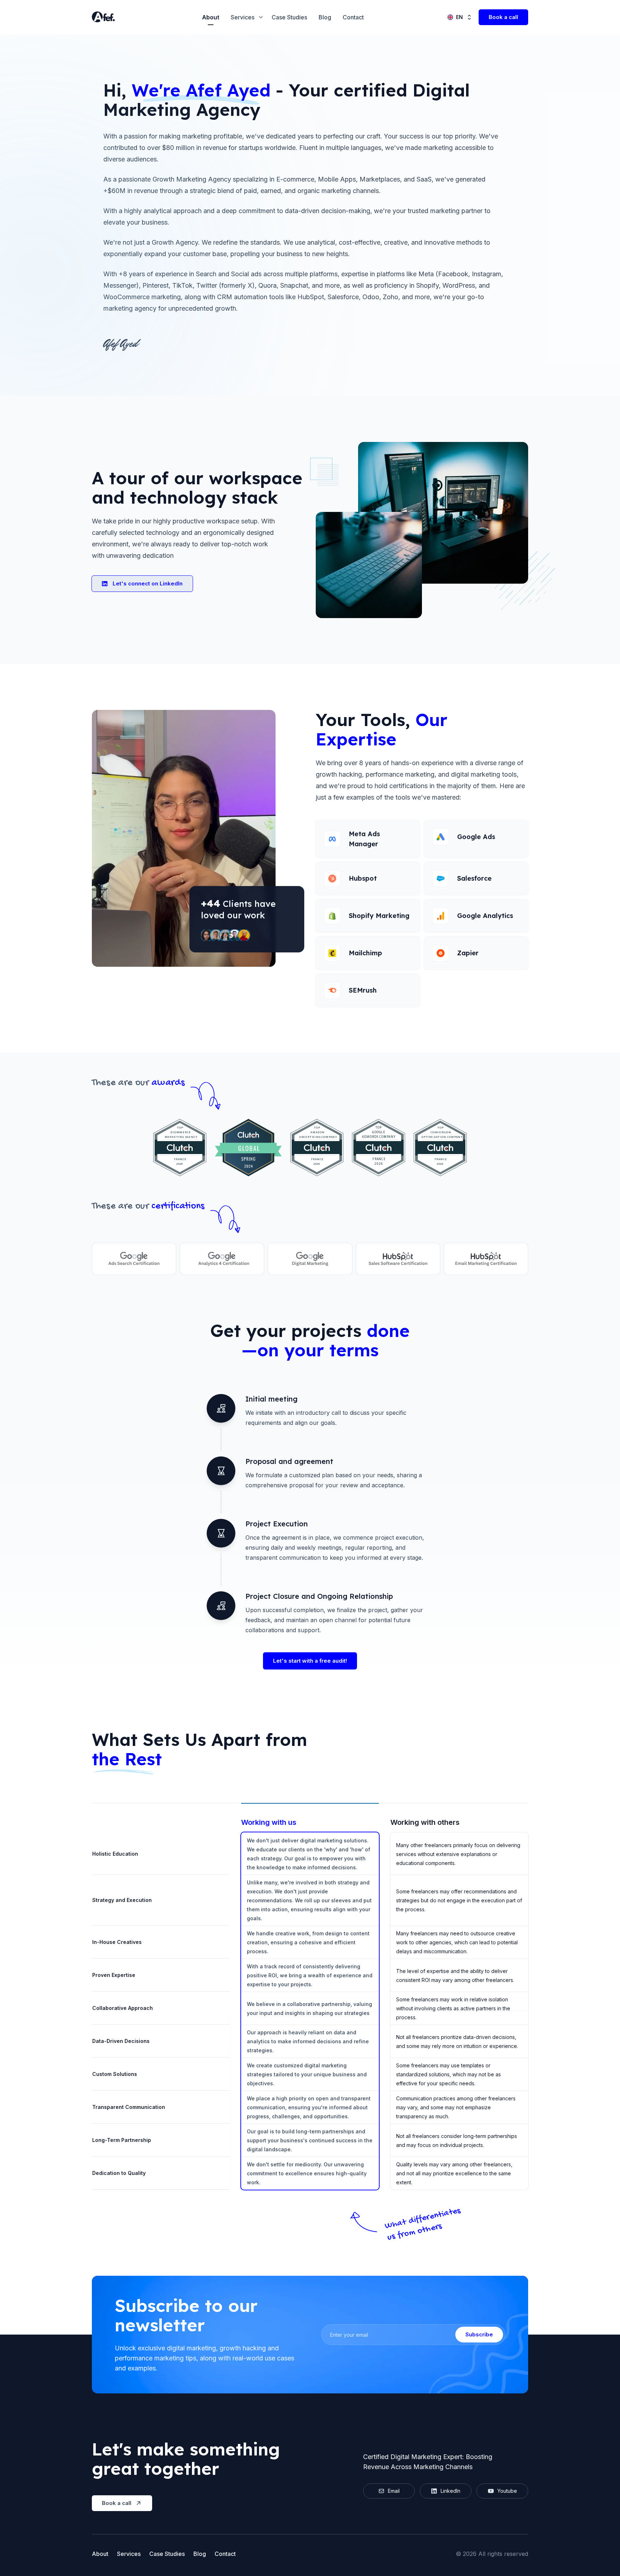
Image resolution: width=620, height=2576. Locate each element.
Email (394, 2491)
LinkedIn (450, 2491)
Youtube (507, 2491)
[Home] (106, 17)
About (211, 17)
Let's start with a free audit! (310, 1661)
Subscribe (479, 2334)
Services (129, 2554)
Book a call (503, 17)
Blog (325, 17)
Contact (353, 17)
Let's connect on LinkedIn (148, 583)
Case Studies (289, 17)
